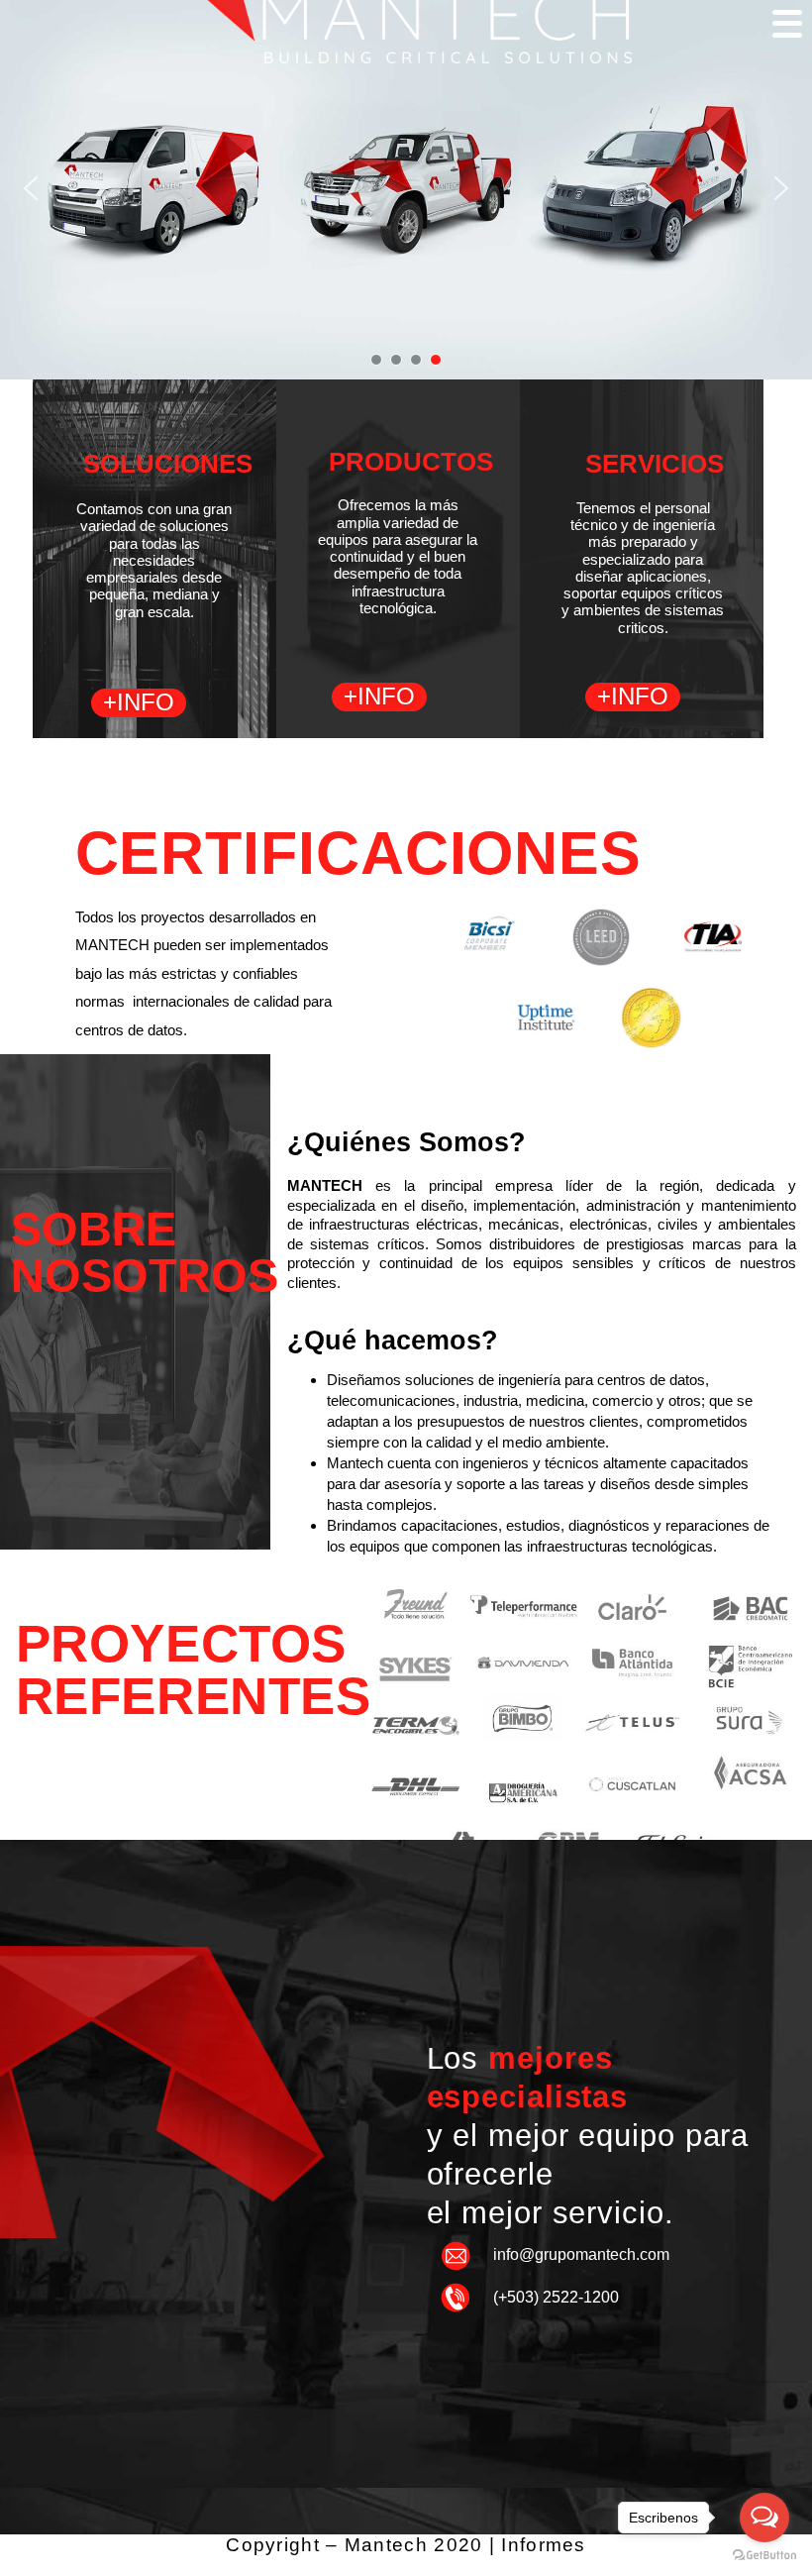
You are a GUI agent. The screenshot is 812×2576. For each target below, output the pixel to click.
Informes (543, 2545)
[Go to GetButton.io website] (764, 2556)
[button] (31, 188)
